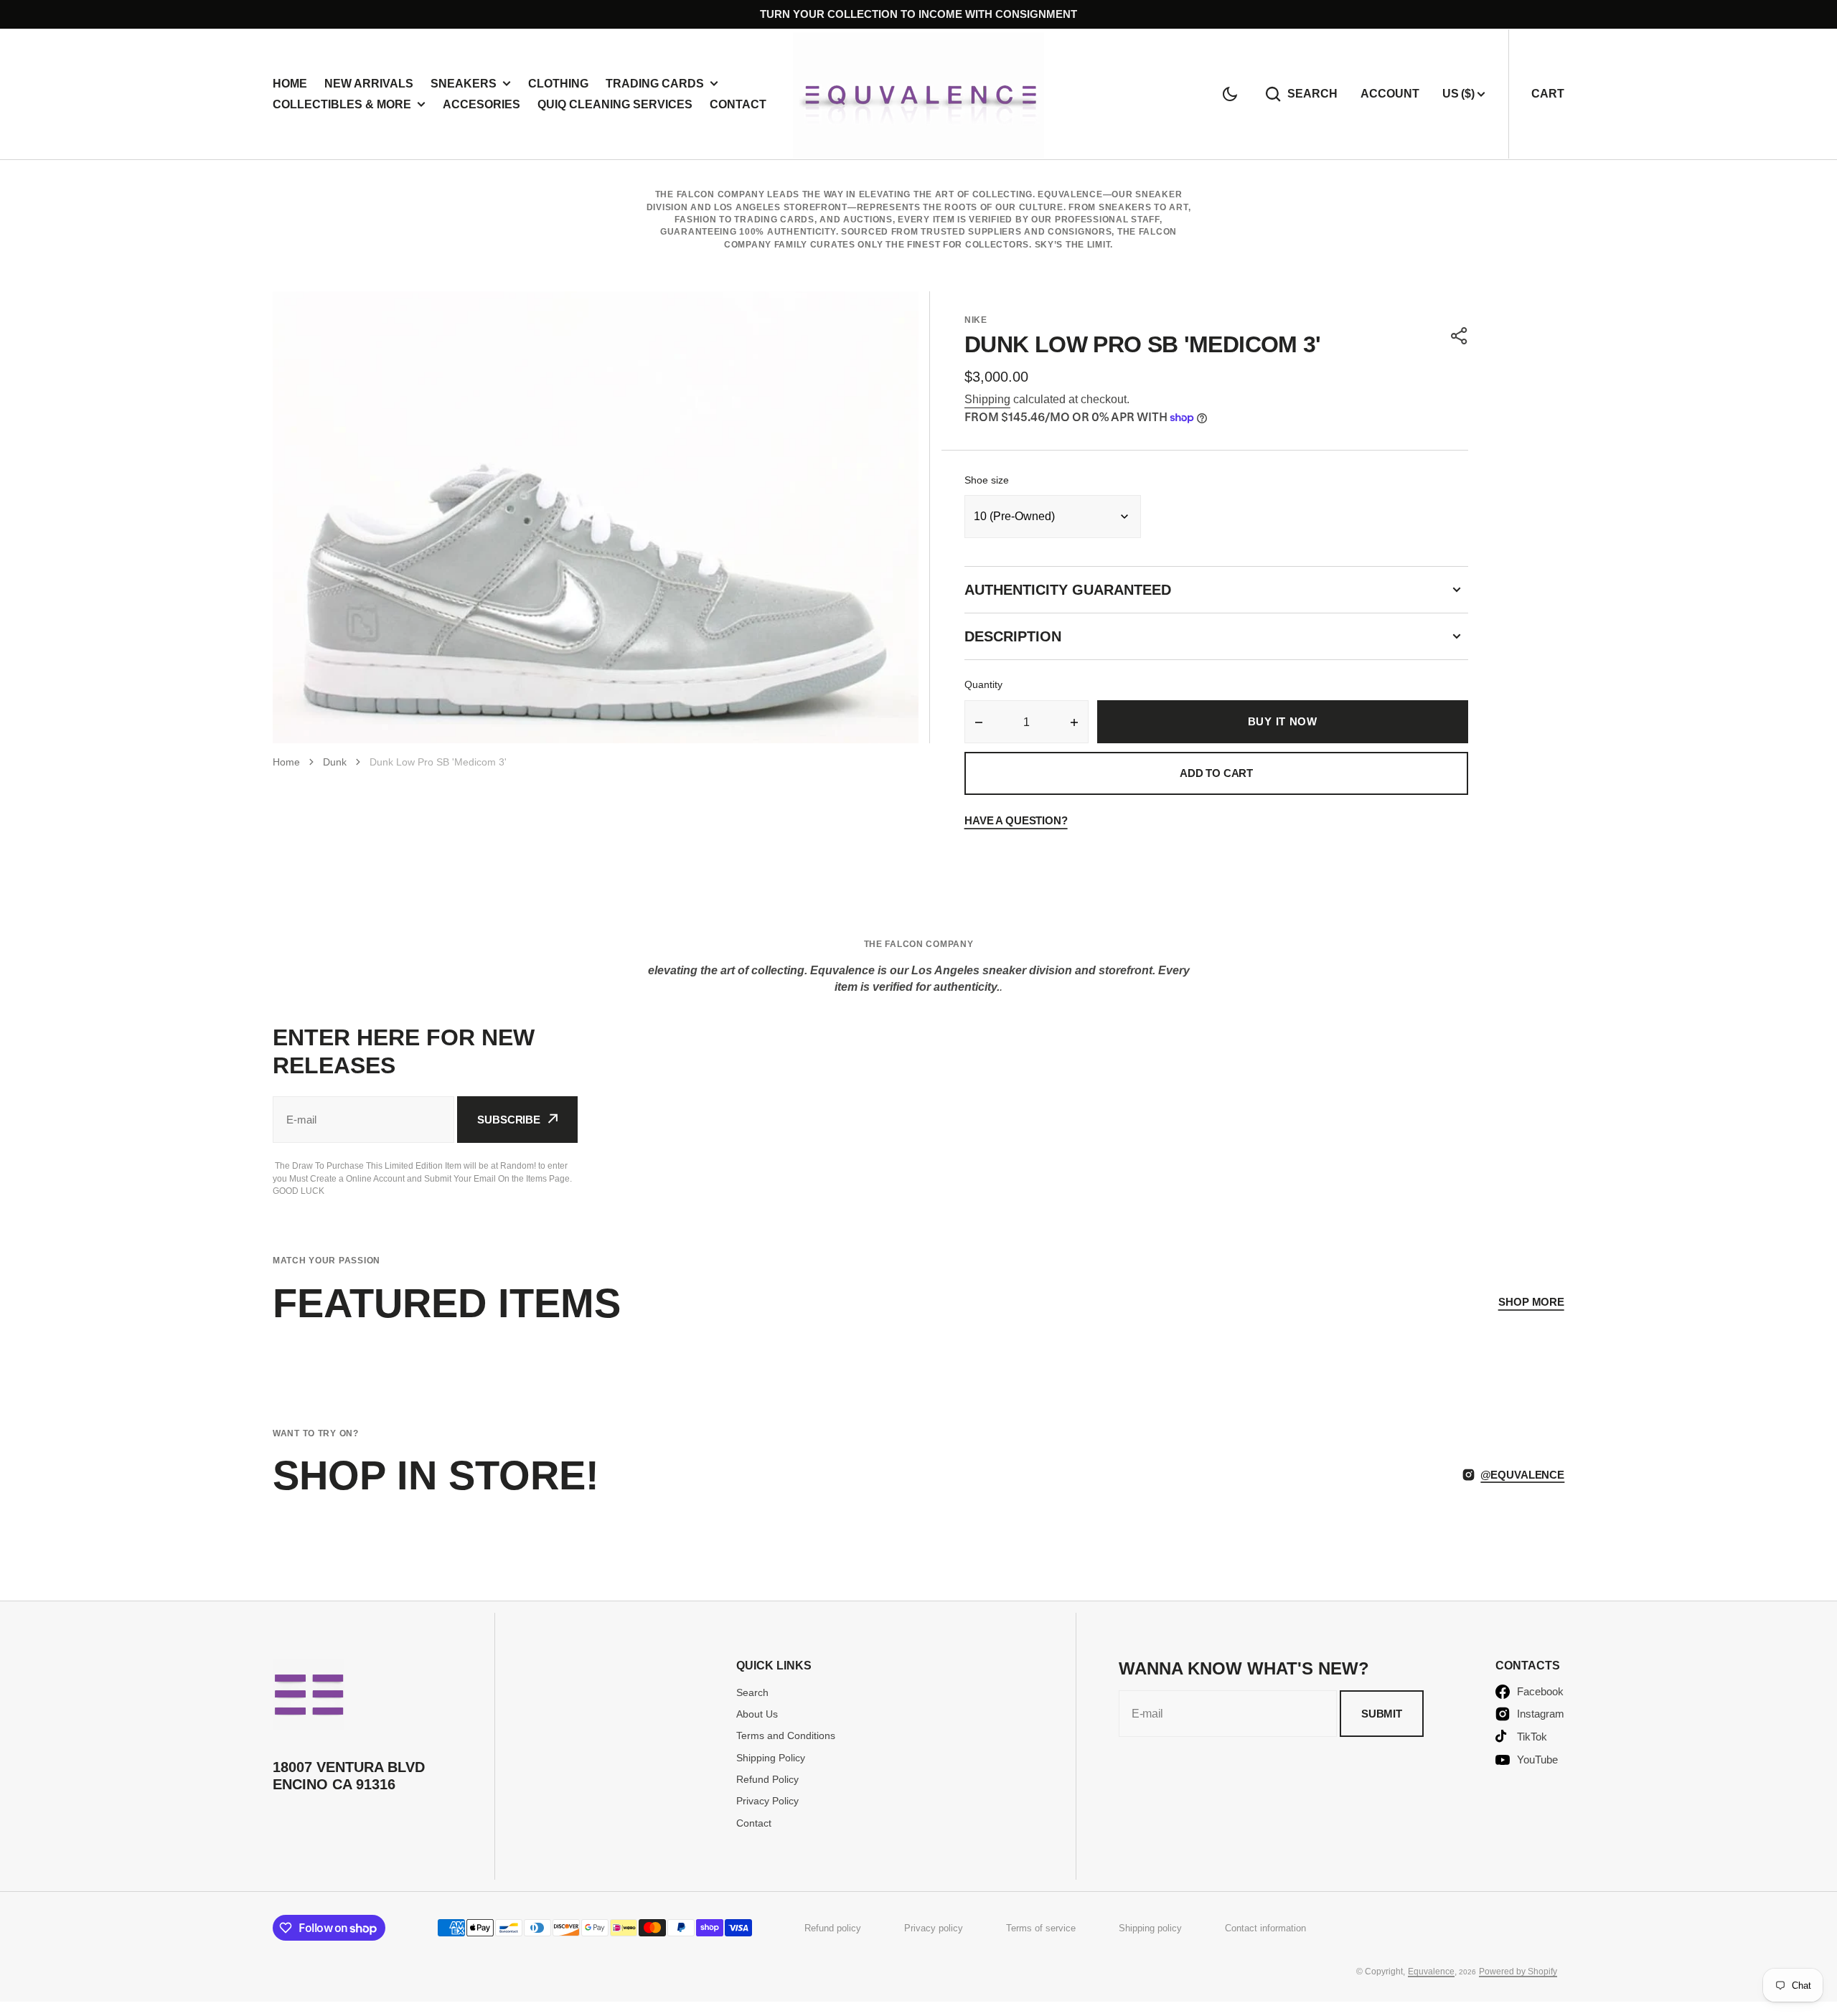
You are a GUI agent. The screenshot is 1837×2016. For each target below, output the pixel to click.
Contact (738, 104)
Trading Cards (655, 84)
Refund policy (833, 1928)
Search (1312, 94)
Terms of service (1041, 1928)
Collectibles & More (342, 104)
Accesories (481, 104)
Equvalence (1431, 1972)
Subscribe (509, 1120)
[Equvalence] (918, 94)
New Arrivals (369, 84)
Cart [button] (1548, 94)
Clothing (558, 84)
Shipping (987, 399)
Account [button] (1390, 94)
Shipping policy (1150, 1928)
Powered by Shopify (1518, 1972)
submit (1382, 1714)
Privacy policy (934, 1928)
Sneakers (464, 84)
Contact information (1265, 1928)
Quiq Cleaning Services (615, 104)
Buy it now (1283, 721)
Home (290, 84)
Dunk (335, 762)
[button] (1230, 94)
